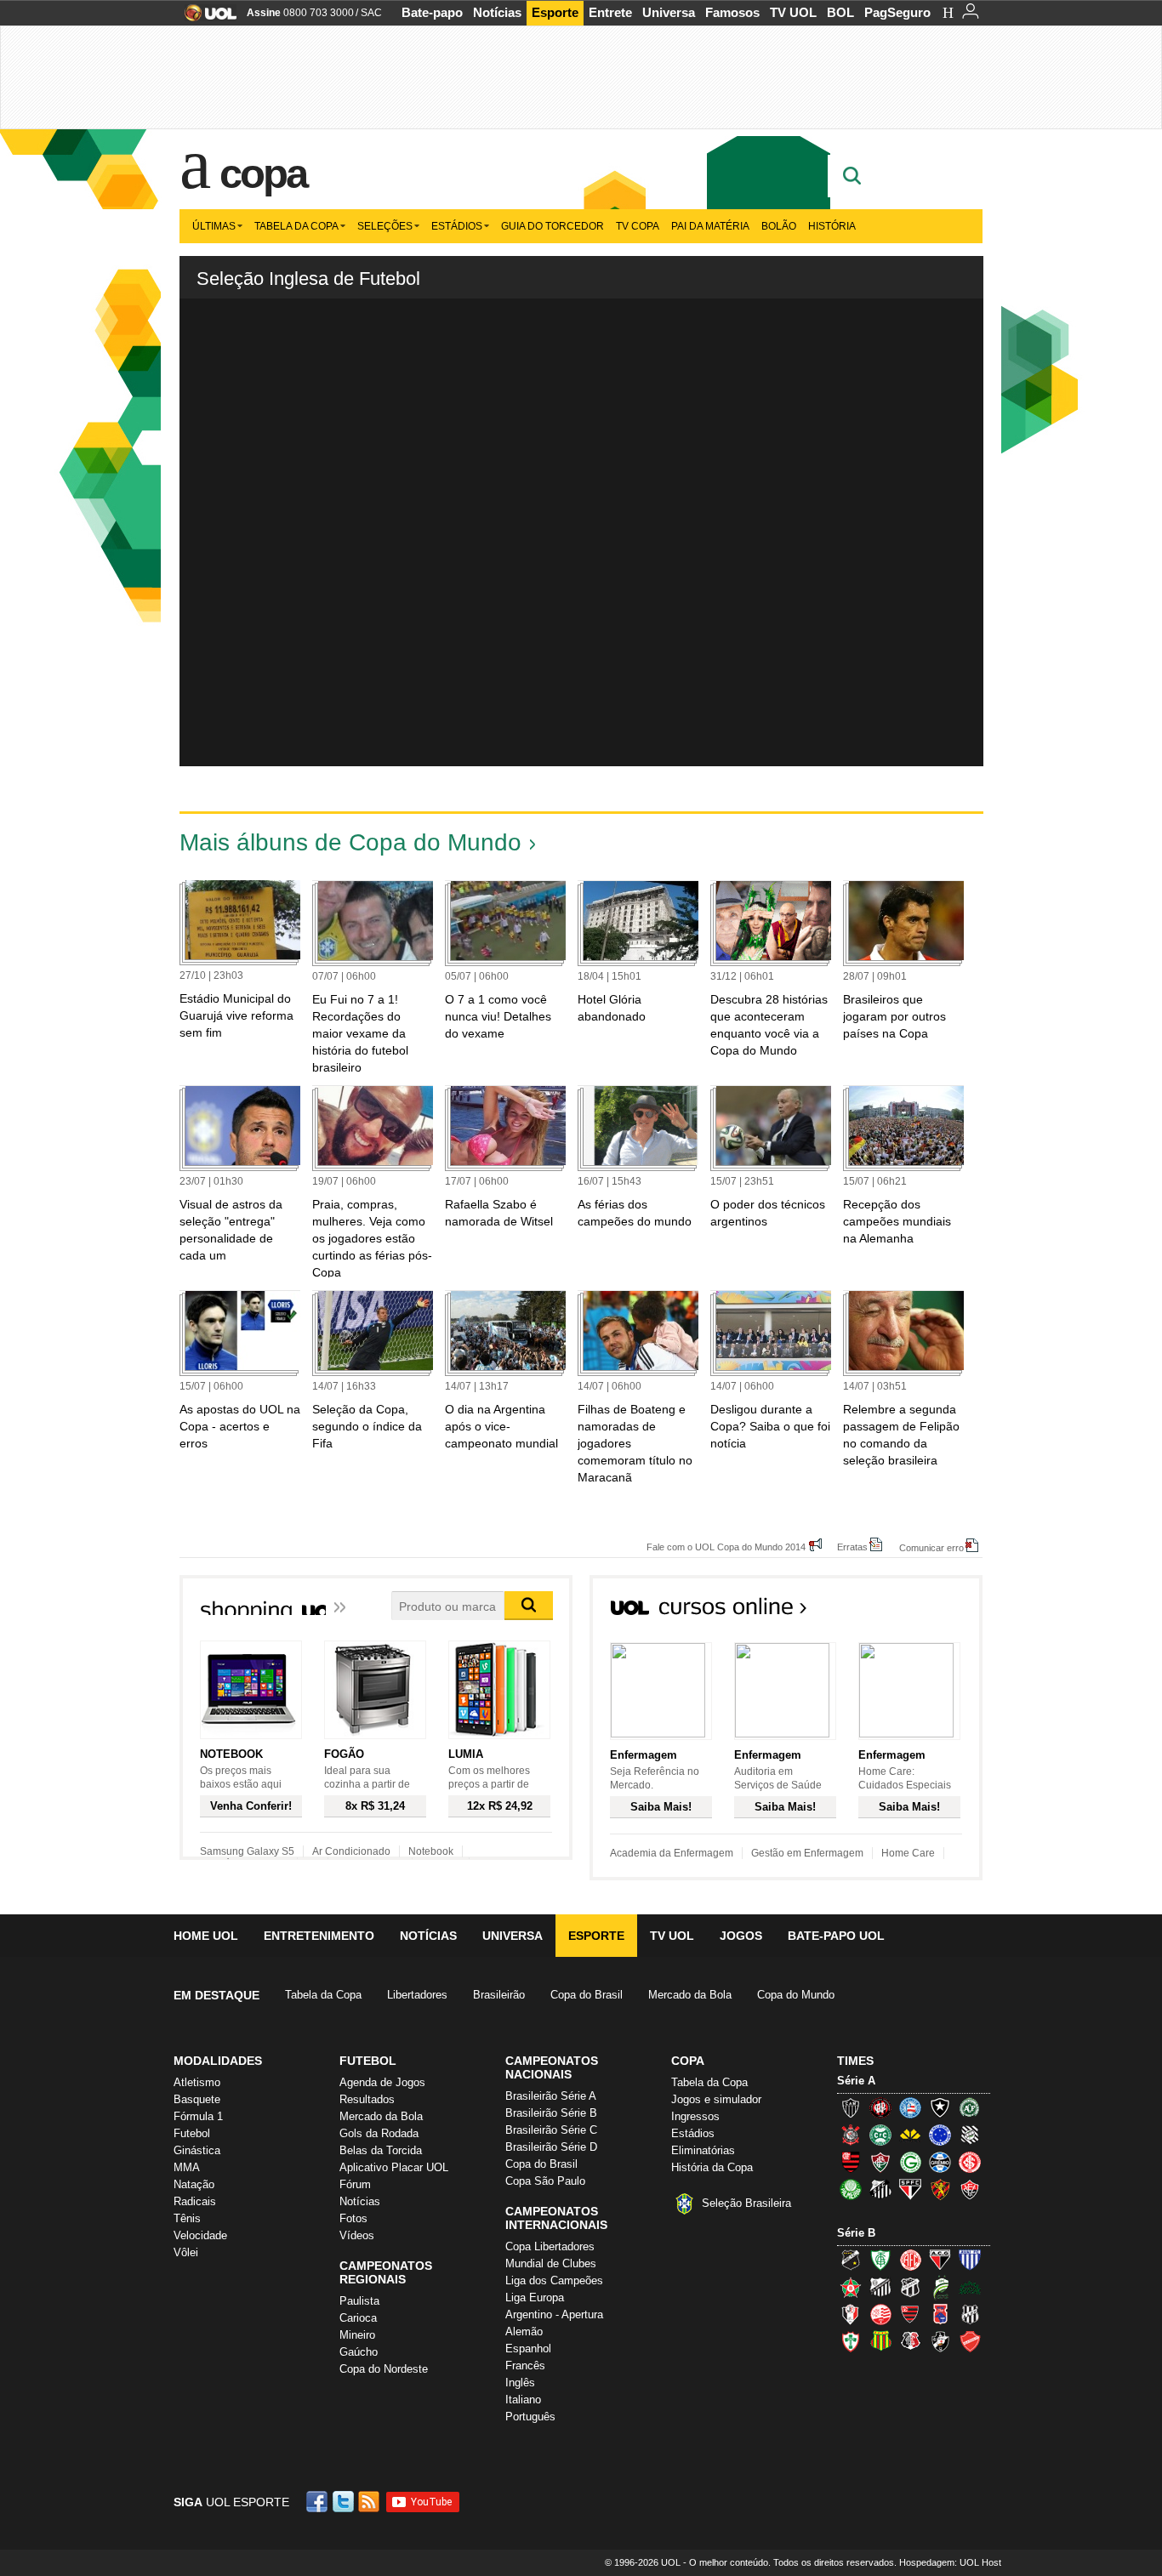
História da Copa (712, 2167)
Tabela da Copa (296, 226)
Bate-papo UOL (836, 1936)
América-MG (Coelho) (880, 2260)
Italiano (523, 2400)
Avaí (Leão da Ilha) (970, 2260)
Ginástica (197, 2150)
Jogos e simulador (716, 2099)
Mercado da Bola (690, 1995)
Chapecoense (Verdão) (970, 2107)
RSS (370, 2502)
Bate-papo (432, 12)
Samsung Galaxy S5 (247, 1851)
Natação (194, 2184)
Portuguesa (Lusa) (851, 2341)
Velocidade (200, 2235)
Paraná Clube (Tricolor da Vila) (940, 2314)
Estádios (457, 226)
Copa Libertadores (550, 2246)
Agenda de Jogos (382, 2082)
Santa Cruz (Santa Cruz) (910, 2341)
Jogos (741, 1936)
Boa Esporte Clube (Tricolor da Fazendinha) (851, 2287)
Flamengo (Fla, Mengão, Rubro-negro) (851, 2162)
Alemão (524, 2331)
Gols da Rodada (379, 2133)
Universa (669, 12)
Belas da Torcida (381, 2150)
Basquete (197, 2099)
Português (530, 2417)
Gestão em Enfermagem (807, 1853)
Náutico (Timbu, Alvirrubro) (880, 2314)
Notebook (431, 1851)
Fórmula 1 (198, 2116)
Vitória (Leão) (970, 2189)
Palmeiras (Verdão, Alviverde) (851, 2189)
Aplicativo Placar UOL (394, 2167)
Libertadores (417, 1995)
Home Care (908, 1853)
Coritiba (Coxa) (880, 2135)
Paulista (359, 2301)
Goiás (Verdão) (910, 2162)
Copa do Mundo (796, 1995)
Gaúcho (359, 2352)
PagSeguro (897, 12)
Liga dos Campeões (554, 2280)
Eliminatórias (703, 2150)
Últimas (214, 226)
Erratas (852, 1547)
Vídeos (357, 2235)
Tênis (187, 2218)
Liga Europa (535, 2297)
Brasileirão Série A (551, 2096)
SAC (371, 13)
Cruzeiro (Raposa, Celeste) (940, 2135)
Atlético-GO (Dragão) (940, 2260)
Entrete (610, 12)
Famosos (732, 12)
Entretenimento (319, 1936)
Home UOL (206, 1936)
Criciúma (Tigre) (910, 2135)
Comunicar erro (931, 1547)
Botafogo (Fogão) (940, 2107)
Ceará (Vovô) (910, 2287)
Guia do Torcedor (553, 226)
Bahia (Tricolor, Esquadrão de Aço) (910, 2107)
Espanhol (528, 2349)
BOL (840, 12)
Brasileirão (499, 1995)
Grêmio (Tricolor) (940, 2162)
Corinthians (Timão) (851, 2135)
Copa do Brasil (587, 1995)
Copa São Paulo (545, 2181)
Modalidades (218, 2061)
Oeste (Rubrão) (910, 2314)
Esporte (555, 12)
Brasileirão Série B (551, 2113)
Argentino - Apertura (554, 2314)
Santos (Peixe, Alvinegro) (880, 2189)
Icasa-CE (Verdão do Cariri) (970, 2287)
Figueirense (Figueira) (970, 2135)
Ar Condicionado (351, 1851)
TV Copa (638, 226)
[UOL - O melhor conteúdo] (205, 18)
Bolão (779, 226)
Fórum (355, 2184)
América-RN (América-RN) (910, 2260)
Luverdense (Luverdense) (940, 2287)
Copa (263, 173)
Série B (856, 2233)
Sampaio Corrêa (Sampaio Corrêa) (880, 2341)
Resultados (367, 2099)
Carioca (358, 2318)
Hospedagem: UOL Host (950, 2562)
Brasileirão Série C (551, 2130)
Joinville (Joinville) (851, 2314)
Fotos (353, 2218)
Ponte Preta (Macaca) (970, 2314)
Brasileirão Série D (551, 2147)
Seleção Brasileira (746, 2203)
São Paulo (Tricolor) (910, 2189)
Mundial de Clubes (551, 2263)
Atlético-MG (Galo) (851, 2107)
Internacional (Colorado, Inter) (970, 2162)
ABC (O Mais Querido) (851, 2260)
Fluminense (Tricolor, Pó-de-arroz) (880, 2162)
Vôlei (186, 2252)
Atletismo (197, 2082)
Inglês (520, 2383)
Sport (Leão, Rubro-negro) (940, 2189)
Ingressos (695, 2116)
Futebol (192, 2133)
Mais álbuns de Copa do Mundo (350, 842)
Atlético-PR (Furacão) (880, 2107)
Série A (856, 2081)
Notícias (497, 12)
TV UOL (793, 12)
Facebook (319, 2502)
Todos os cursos (925, 1612)
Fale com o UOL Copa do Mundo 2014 (726, 1547)
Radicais (195, 2201)
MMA (187, 2167)
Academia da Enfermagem (672, 1853)
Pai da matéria (710, 226)
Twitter (345, 2502)
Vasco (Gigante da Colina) (940, 2341)
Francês (525, 2366)
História (832, 226)
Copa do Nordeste (384, 2369)
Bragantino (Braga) (880, 2287)
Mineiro (357, 2335)
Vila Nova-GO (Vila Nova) (970, 2341)
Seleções (385, 226)
